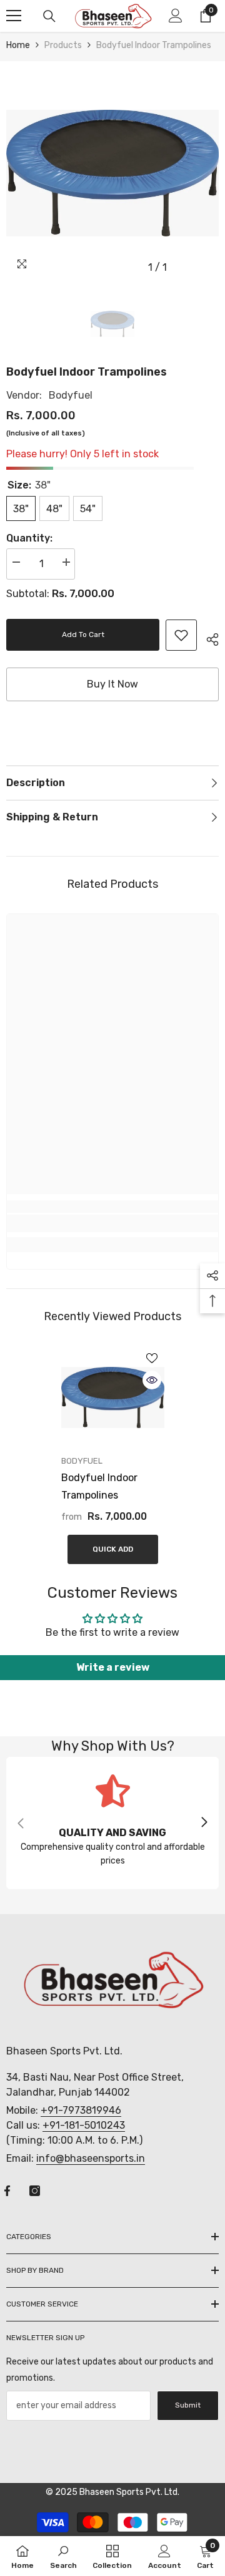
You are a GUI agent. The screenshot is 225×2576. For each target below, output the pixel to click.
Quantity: (29, 538)
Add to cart (83, 634)
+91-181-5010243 (84, 2125)
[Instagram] (35, 2191)
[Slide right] (204, 1823)
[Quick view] (152, 1380)
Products (63, 45)
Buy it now (112, 684)
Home (18, 45)
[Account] (176, 16)
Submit (188, 2405)
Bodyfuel (71, 395)
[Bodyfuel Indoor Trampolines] (113, 1397)
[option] (112, 173)
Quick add (113, 1549)
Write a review (113, 1667)
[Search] (49, 16)
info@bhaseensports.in (91, 2158)
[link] (181, 635)
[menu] (14, 16)
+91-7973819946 (81, 2110)
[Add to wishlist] (152, 1358)
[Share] (208, 638)
